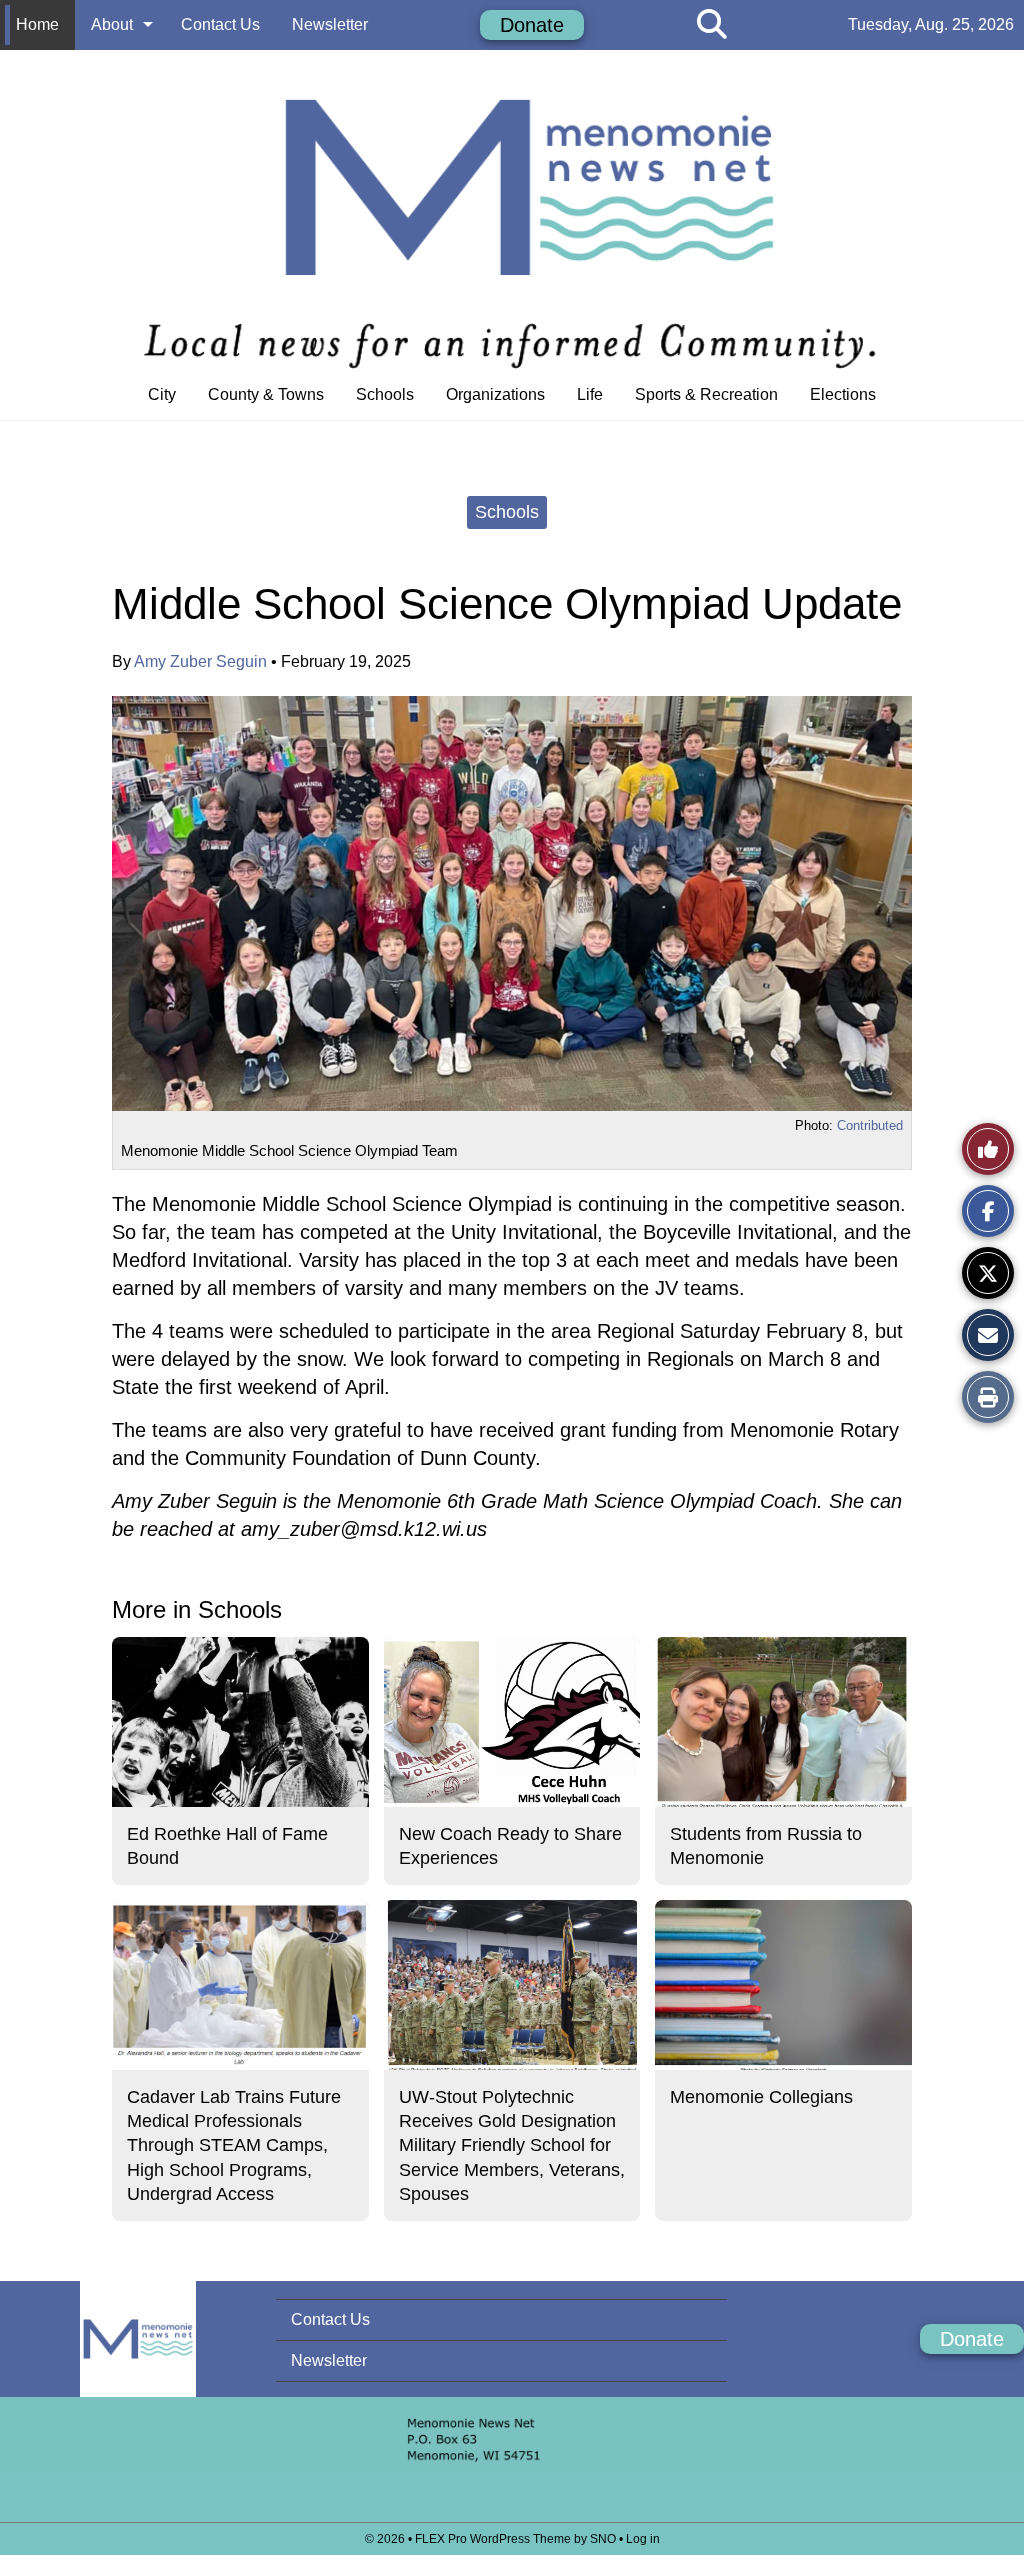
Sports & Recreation (706, 394)
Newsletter (330, 24)
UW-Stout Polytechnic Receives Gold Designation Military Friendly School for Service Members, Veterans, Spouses (512, 2145)
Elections (843, 394)
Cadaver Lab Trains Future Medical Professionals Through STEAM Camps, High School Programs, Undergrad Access (234, 2145)
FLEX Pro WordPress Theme (493, 2539)
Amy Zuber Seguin (200, 661)
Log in (643, 2539)
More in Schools (197, 1609)
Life (590, 394)
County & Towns (266, 394)
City (162, 394)
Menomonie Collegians (761, 2097)
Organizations (495, 394)
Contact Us (220, 24)
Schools (385, 394)
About (112, 24)
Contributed (870, 1125)
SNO (603, 2539)
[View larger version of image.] (512, 903)
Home (37, 24)
